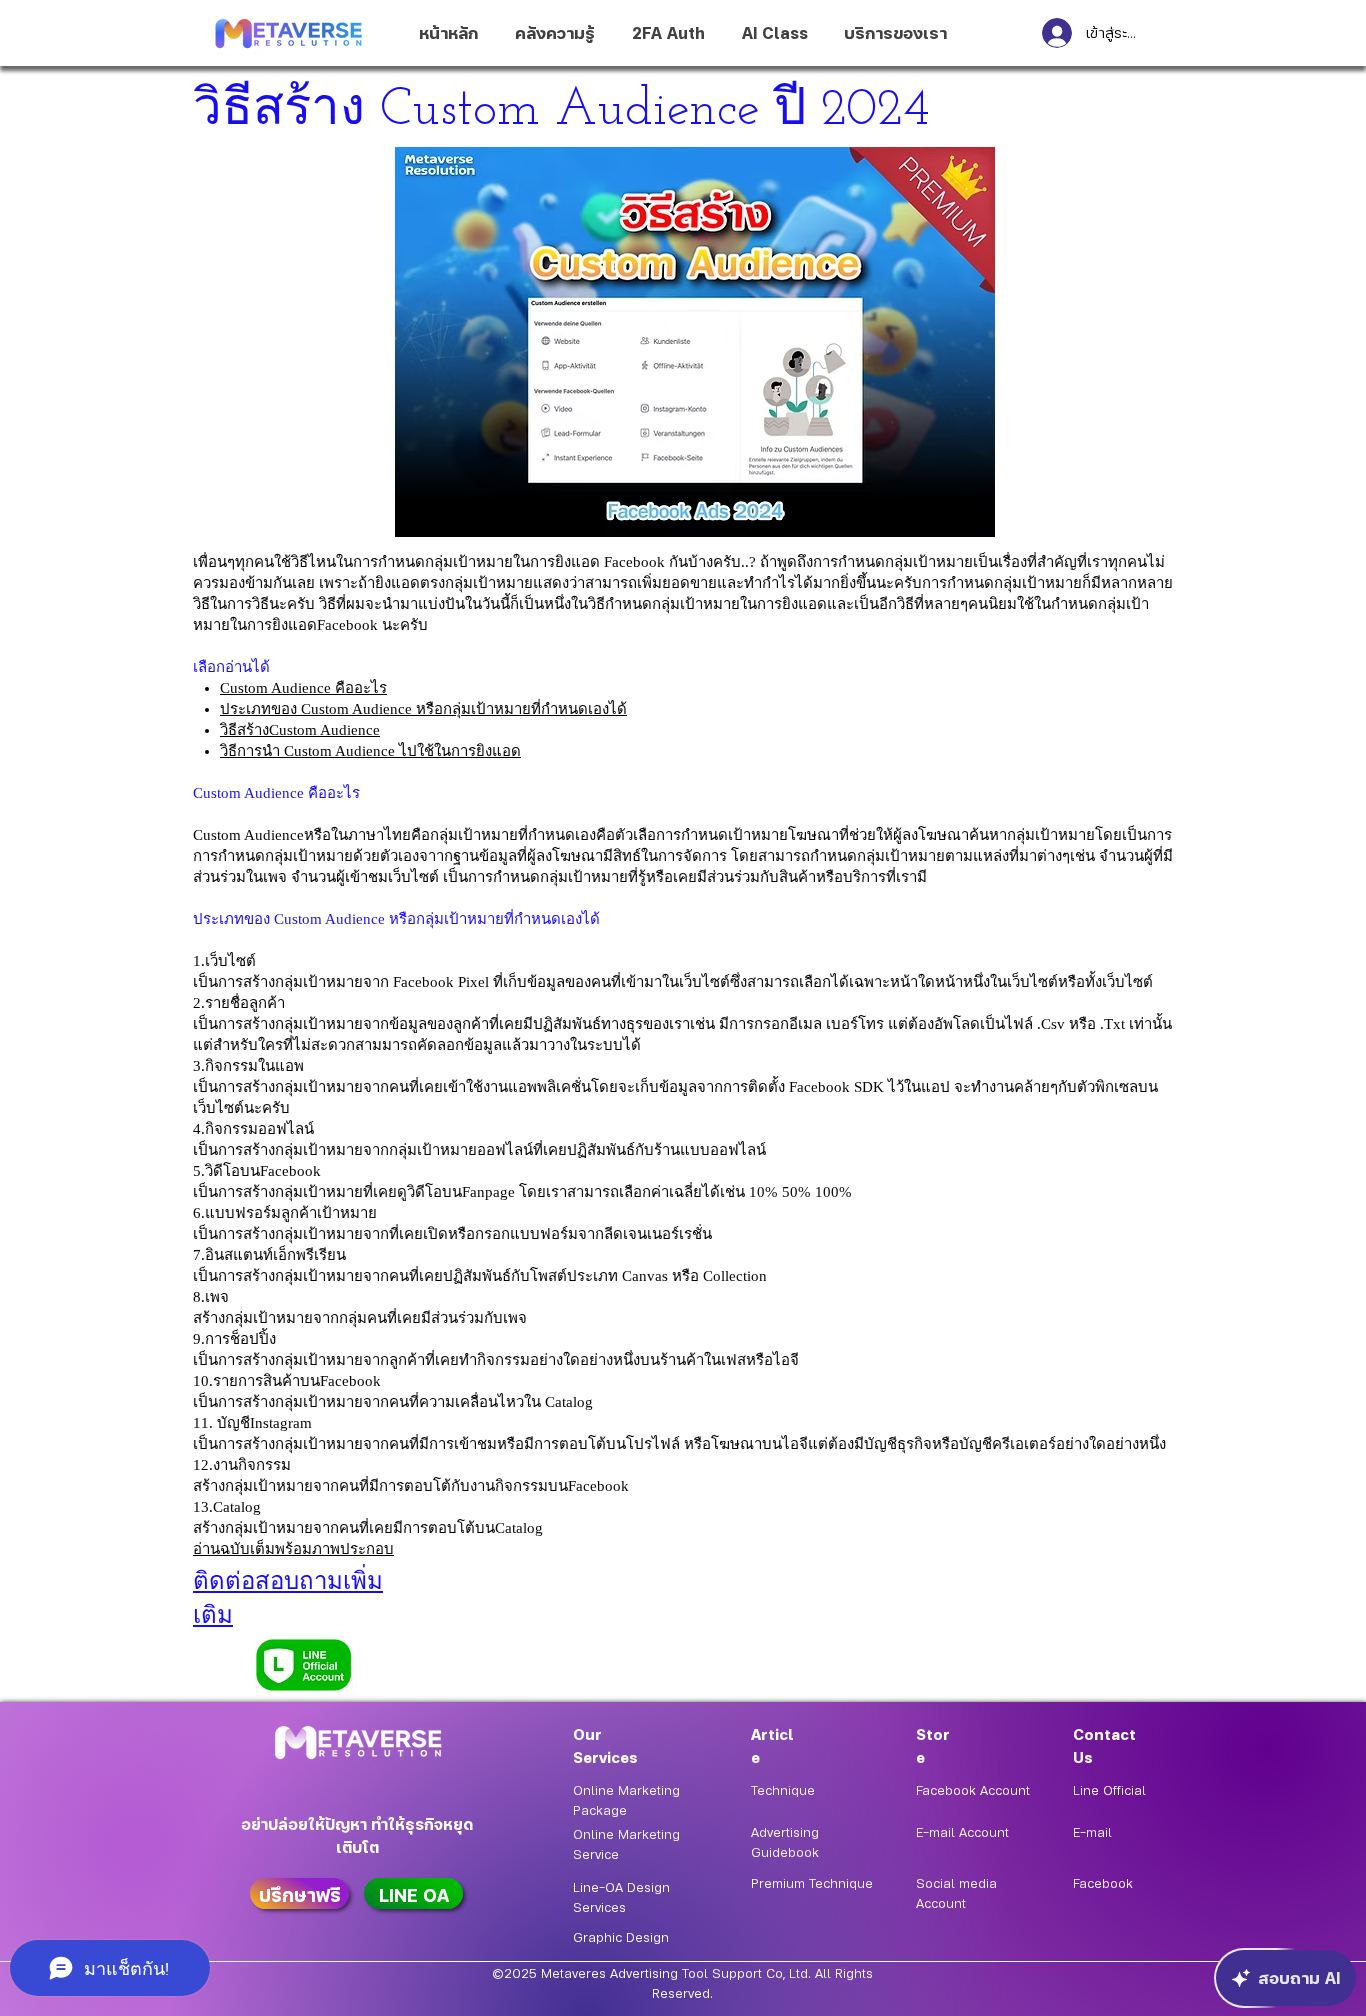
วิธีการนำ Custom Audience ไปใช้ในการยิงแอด (370, 751)
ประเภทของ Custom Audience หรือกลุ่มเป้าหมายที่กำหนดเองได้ (423, 709)
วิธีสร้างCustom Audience (300, 730)
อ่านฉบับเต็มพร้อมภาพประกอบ (293, 1549)
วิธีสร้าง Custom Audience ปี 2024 (561, 111)
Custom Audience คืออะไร (303, 688)
